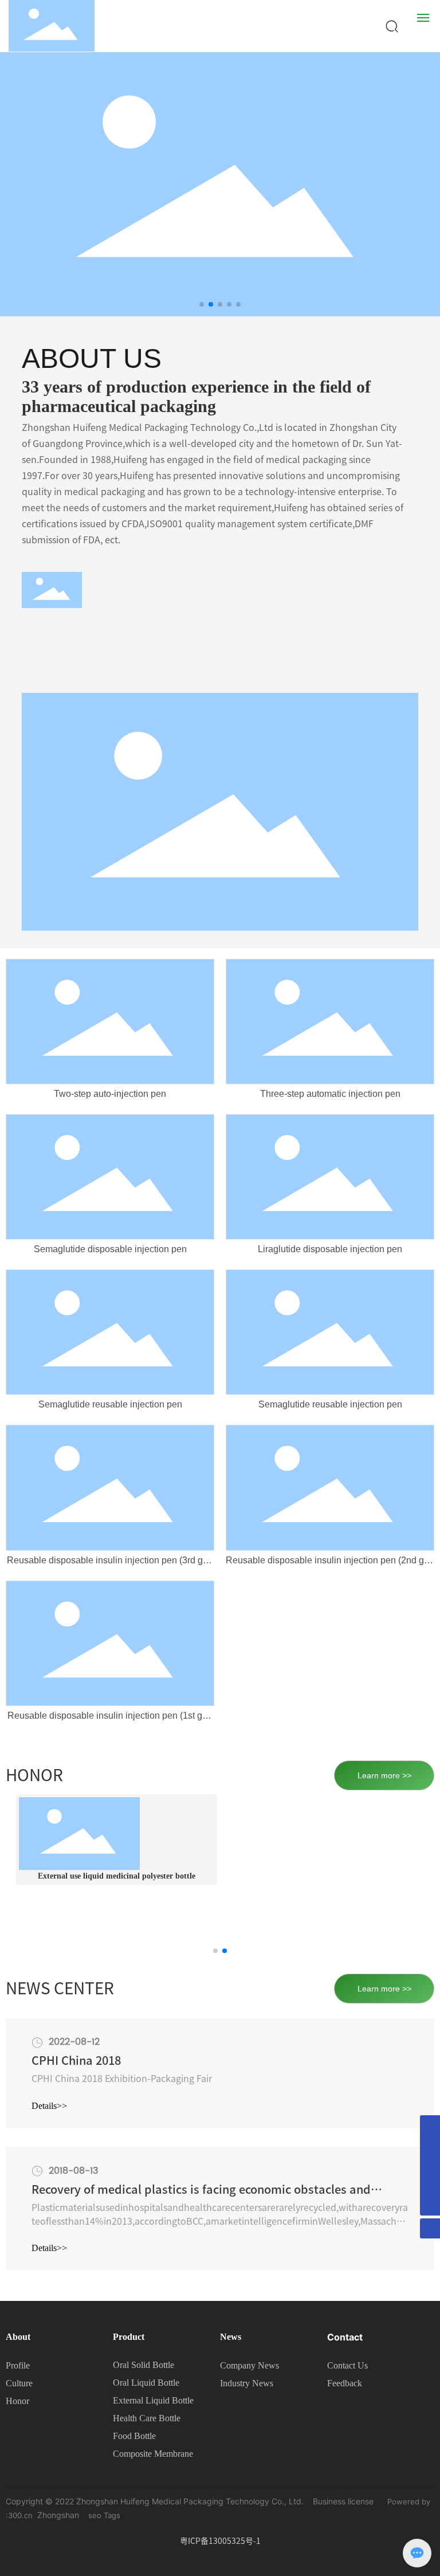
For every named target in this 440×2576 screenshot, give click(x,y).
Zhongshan (58, 2515)
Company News (250, 2365)
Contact (345, 2337)
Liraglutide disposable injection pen (330, 1249)
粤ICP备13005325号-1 (220, 2541)
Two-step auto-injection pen (110, 1094)
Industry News (247, 2383)
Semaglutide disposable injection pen (110, 1249)
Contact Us (347, 2365)
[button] (202, 304)
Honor (17, 2401)
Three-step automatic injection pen (330, 1094)
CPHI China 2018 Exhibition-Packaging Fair (122, 2079)
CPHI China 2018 (76, 2060)
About (18, 2337)
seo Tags (104, 2515)
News (231, 2337)
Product (129, 2337)
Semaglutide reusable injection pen (110, 1404)
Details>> (49, 2106)
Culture (19, 2383)
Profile (18, 2365)
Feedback (345, 2383)
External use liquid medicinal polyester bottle (117, 1876)
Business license (343, 2501)
